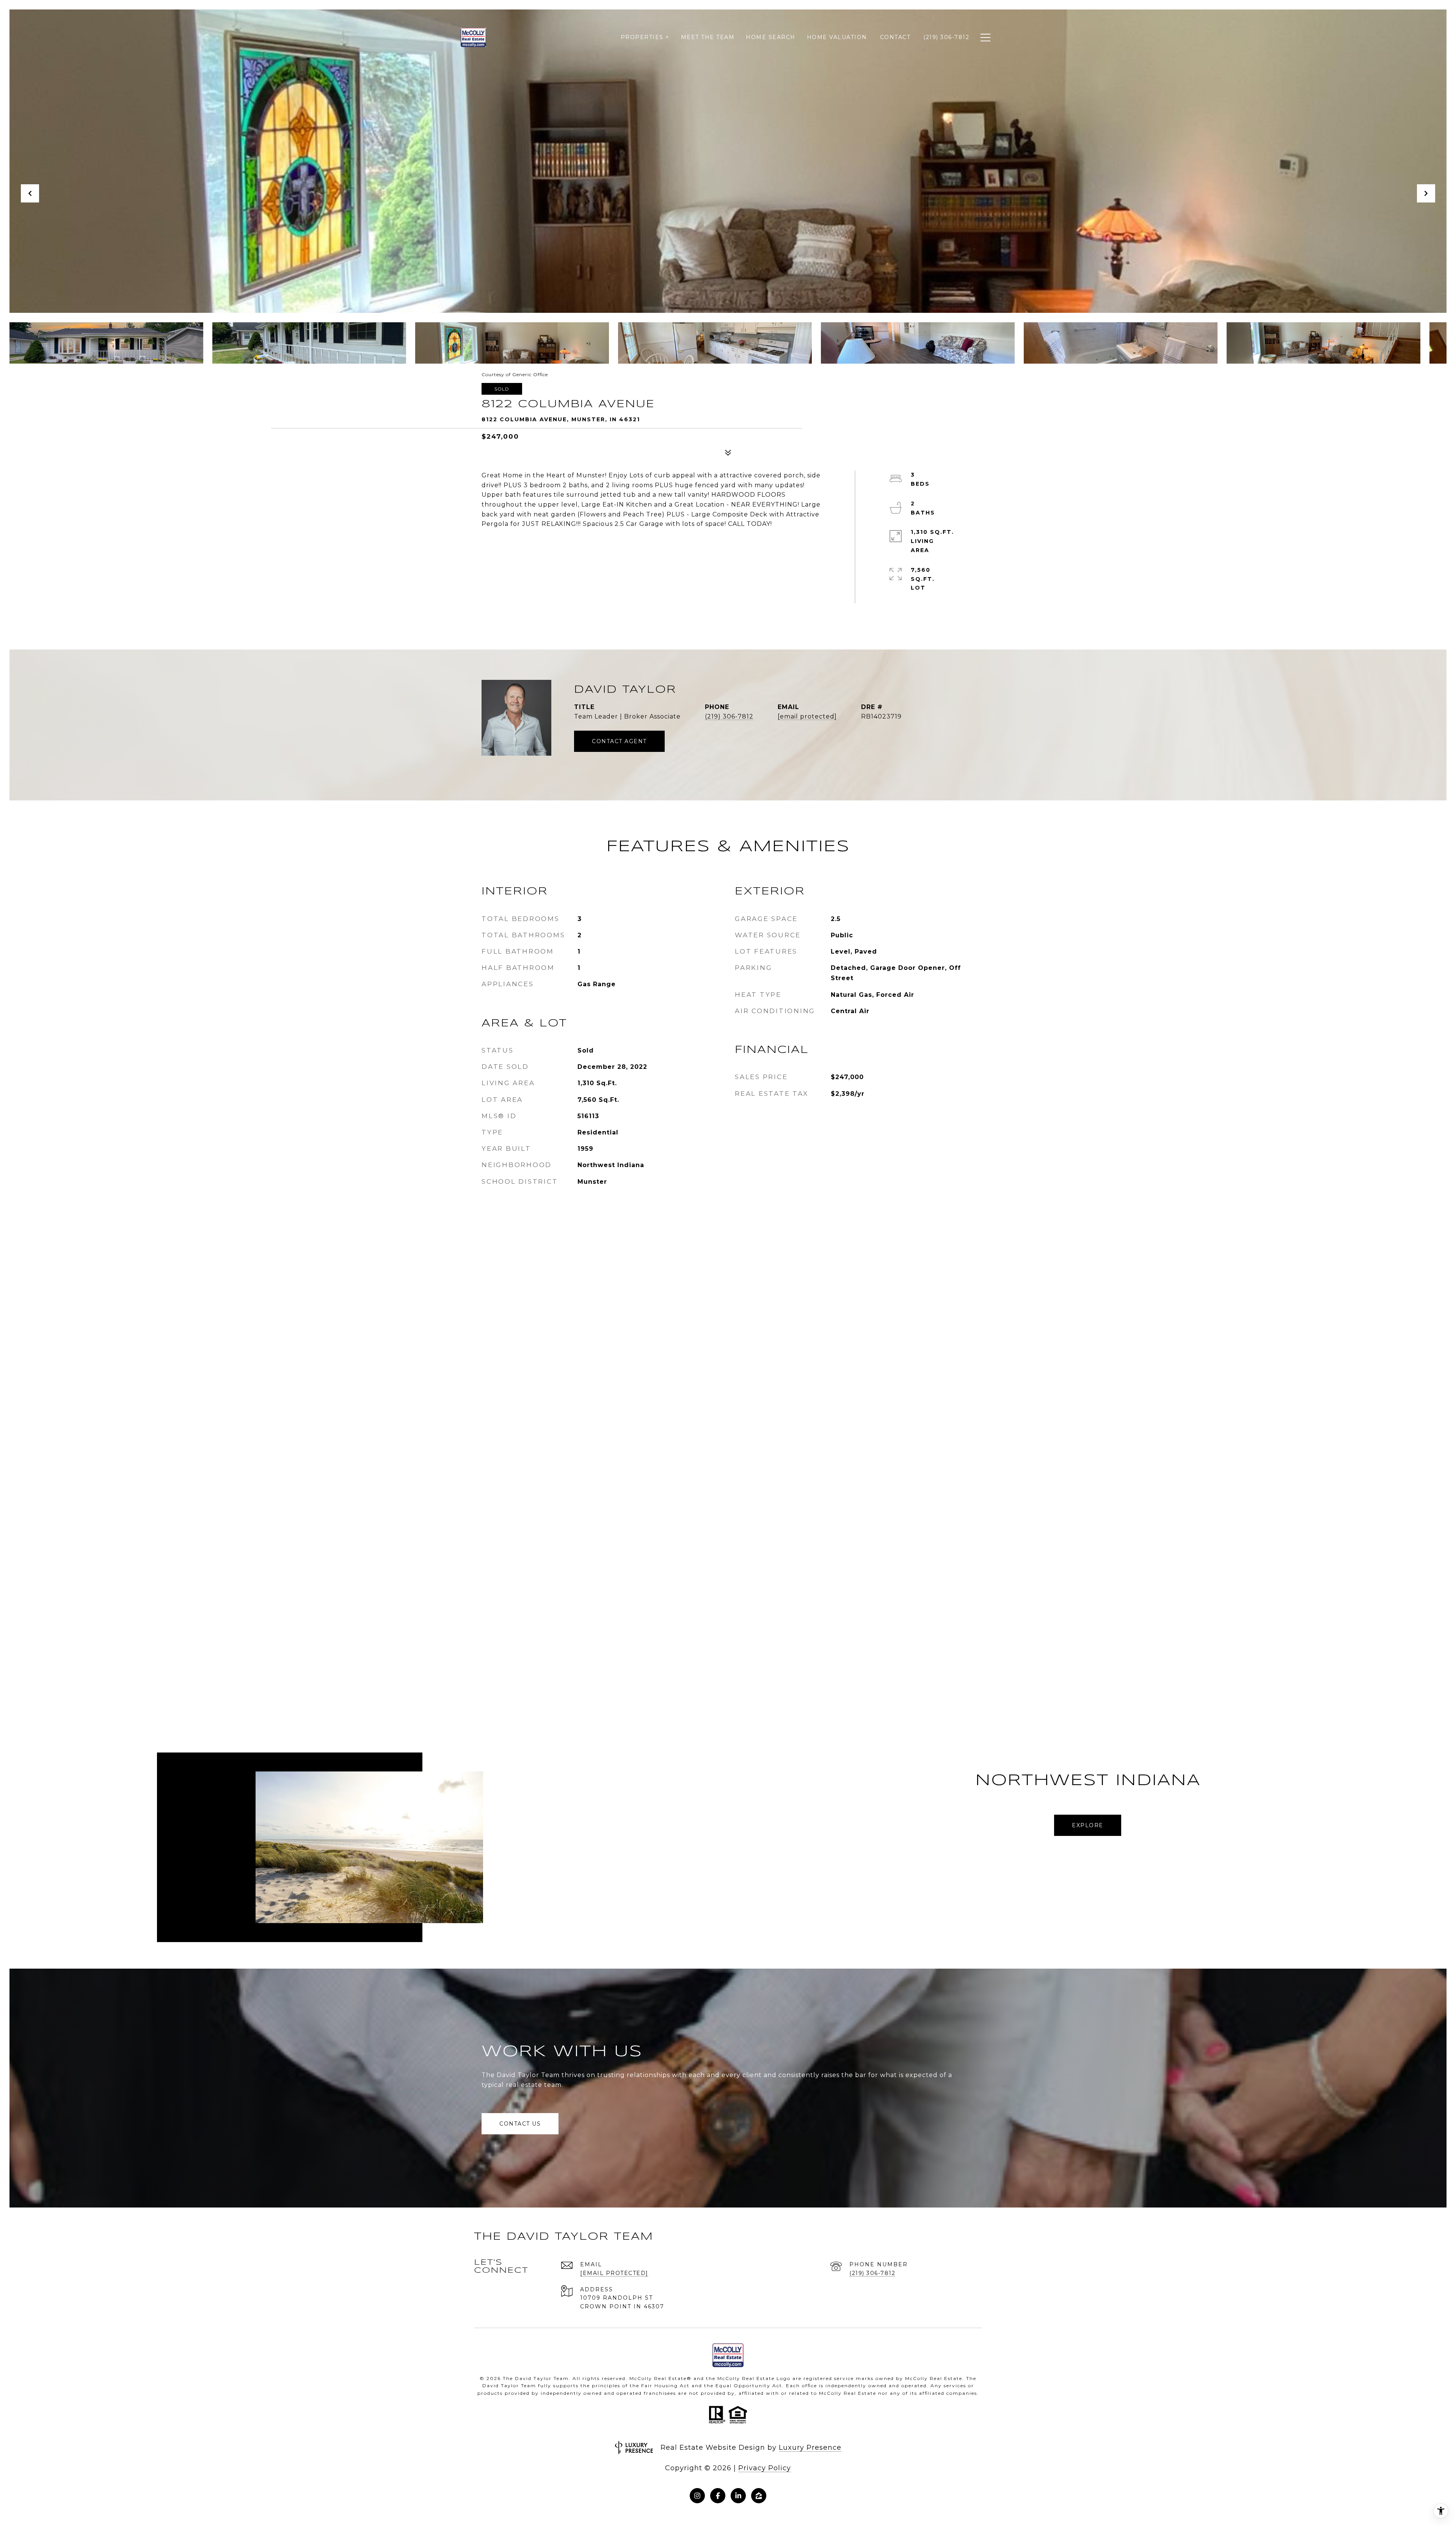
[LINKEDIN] (738, 2496)
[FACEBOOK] (718, 2496)
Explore (1088, 1825)
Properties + (645, 37)
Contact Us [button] (520, 2124)
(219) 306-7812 (729, 716)
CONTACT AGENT (619, 741)
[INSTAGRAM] (697, 2496)
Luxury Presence (810, 2448)
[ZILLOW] (759, 2496)
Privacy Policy (765, 2468)
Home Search (771, 37)
